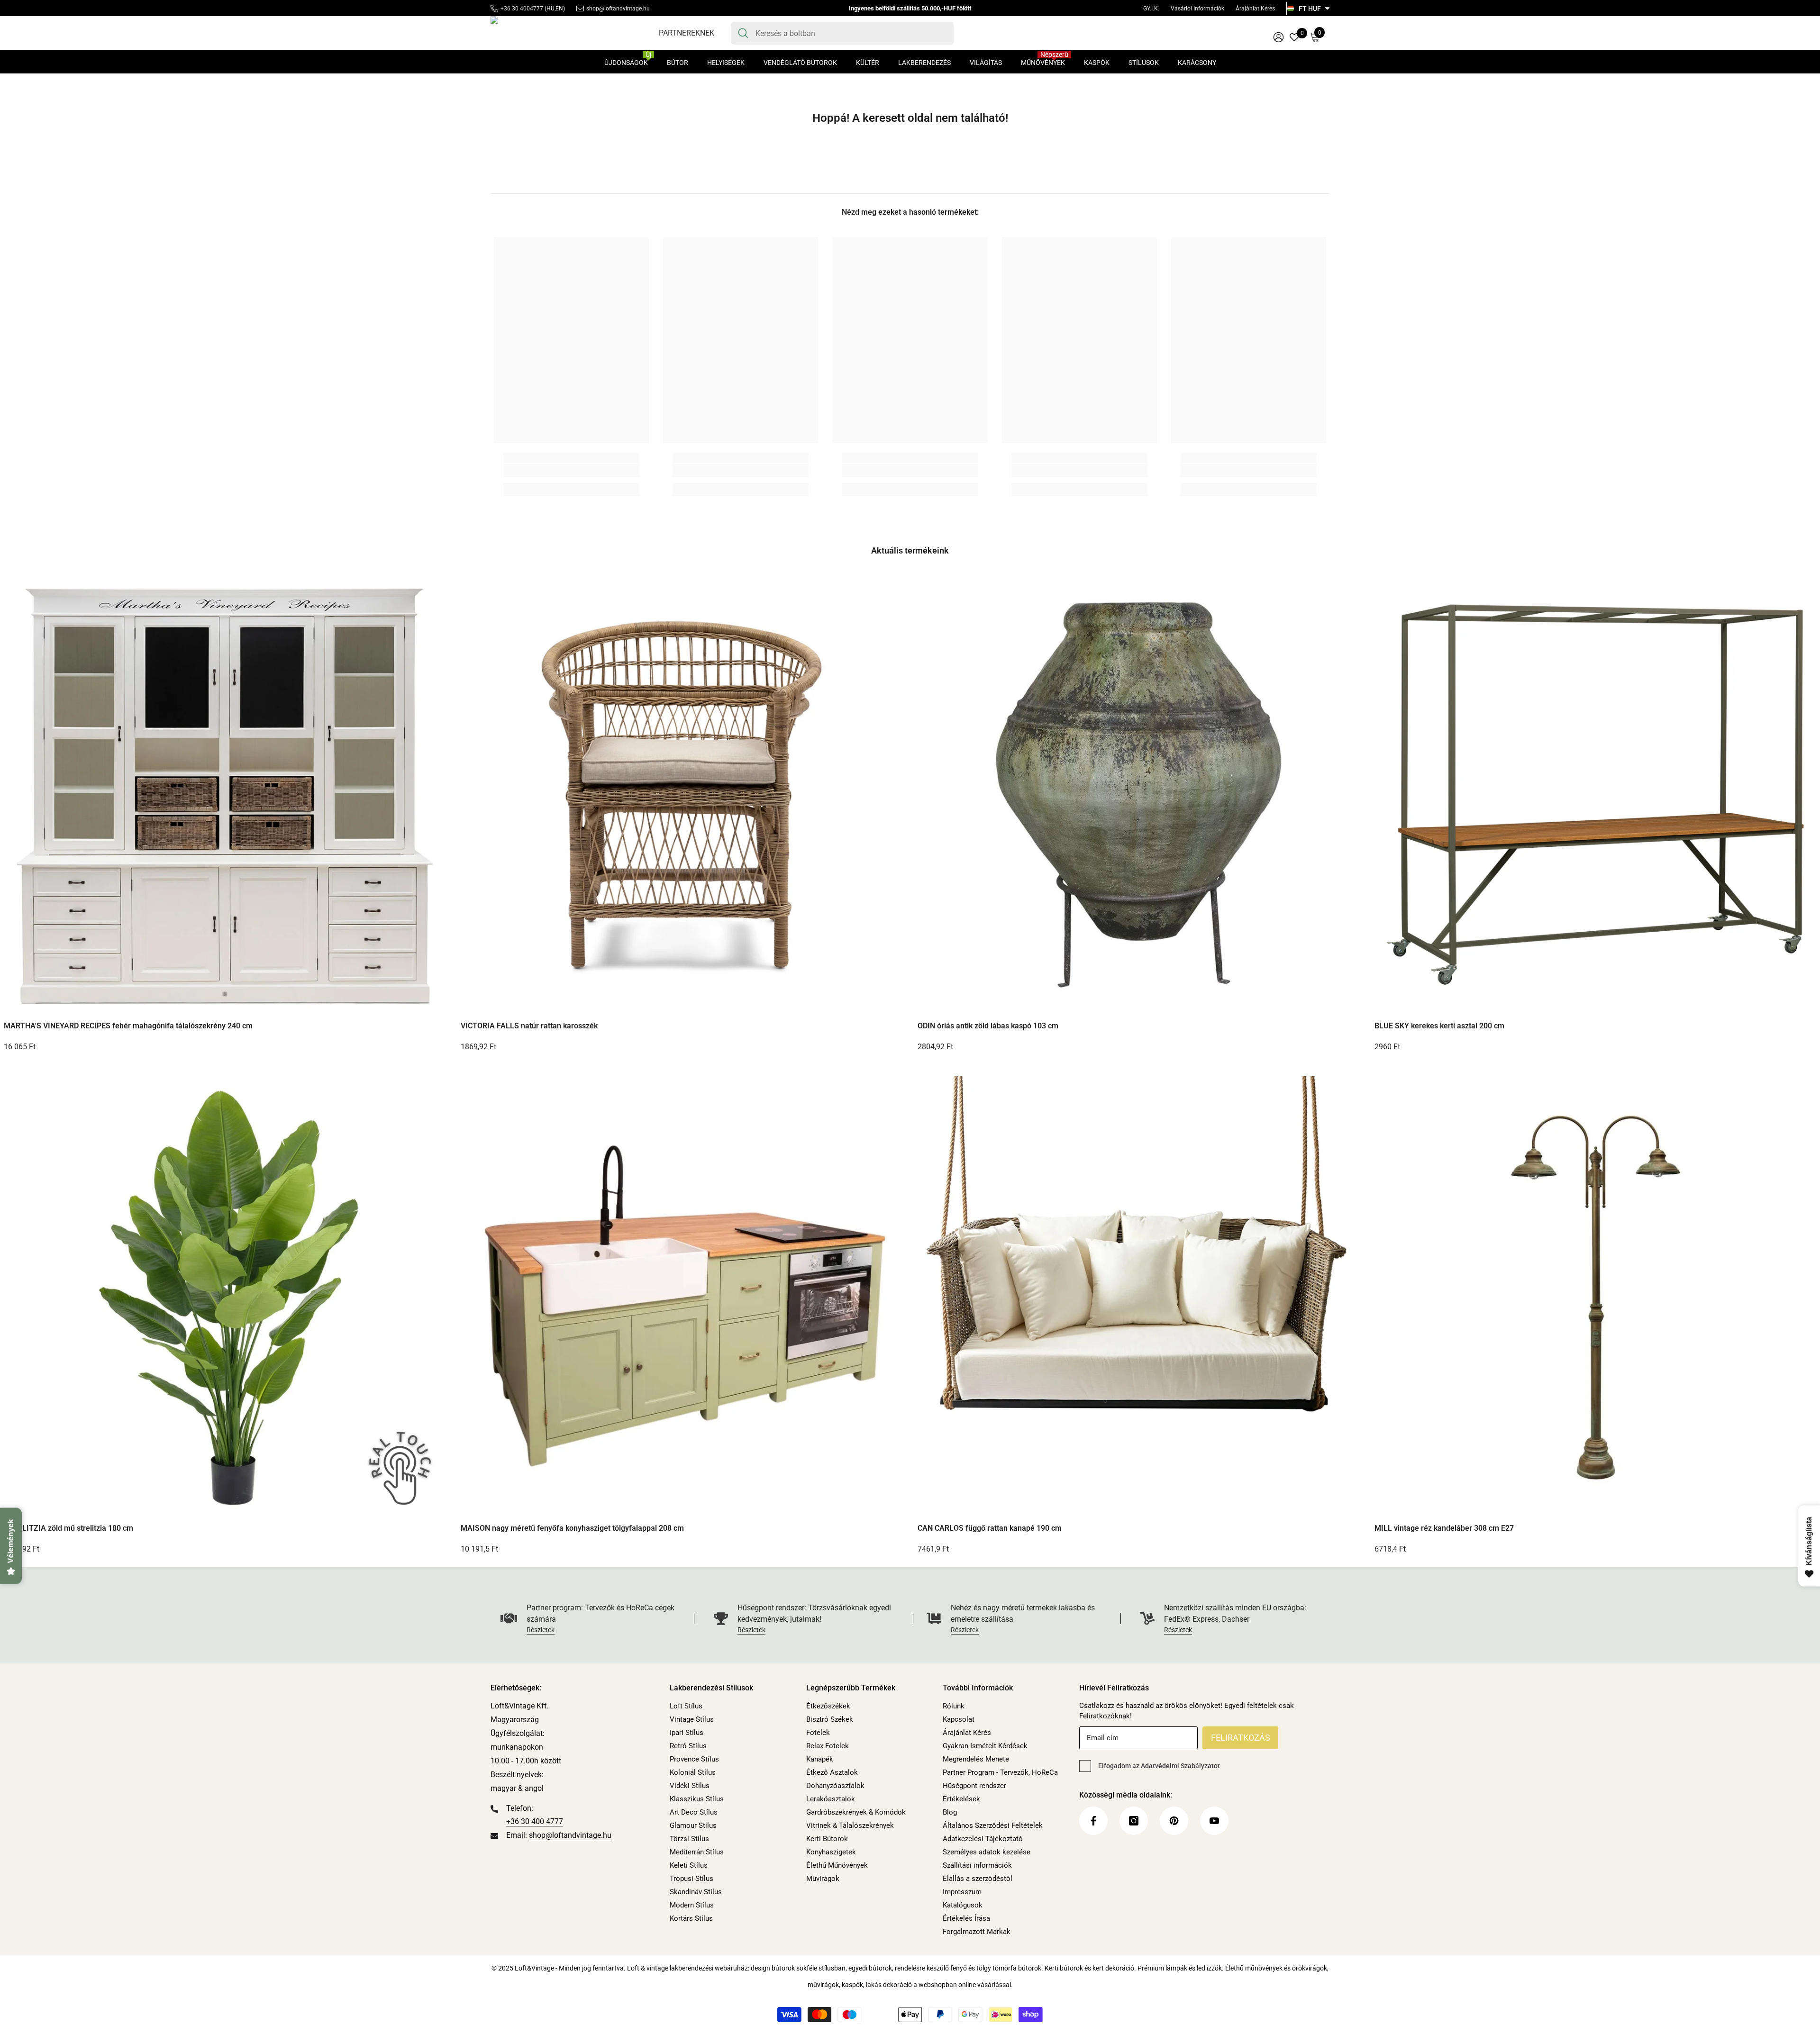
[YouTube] (1214, 1821)
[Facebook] (1093, 1821)
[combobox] (851, 33)
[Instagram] (1134, 1821)
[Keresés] (842, 33)
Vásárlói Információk (1197, 9)
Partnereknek (687, 33)
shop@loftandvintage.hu (618, 9)
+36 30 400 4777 (535, 1821)
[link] (571, 471)
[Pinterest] (1174, 1821)
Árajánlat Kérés (1255, 9)
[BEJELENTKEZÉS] (1279, 37)
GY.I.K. (1151, 9)
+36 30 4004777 (522, 9)
